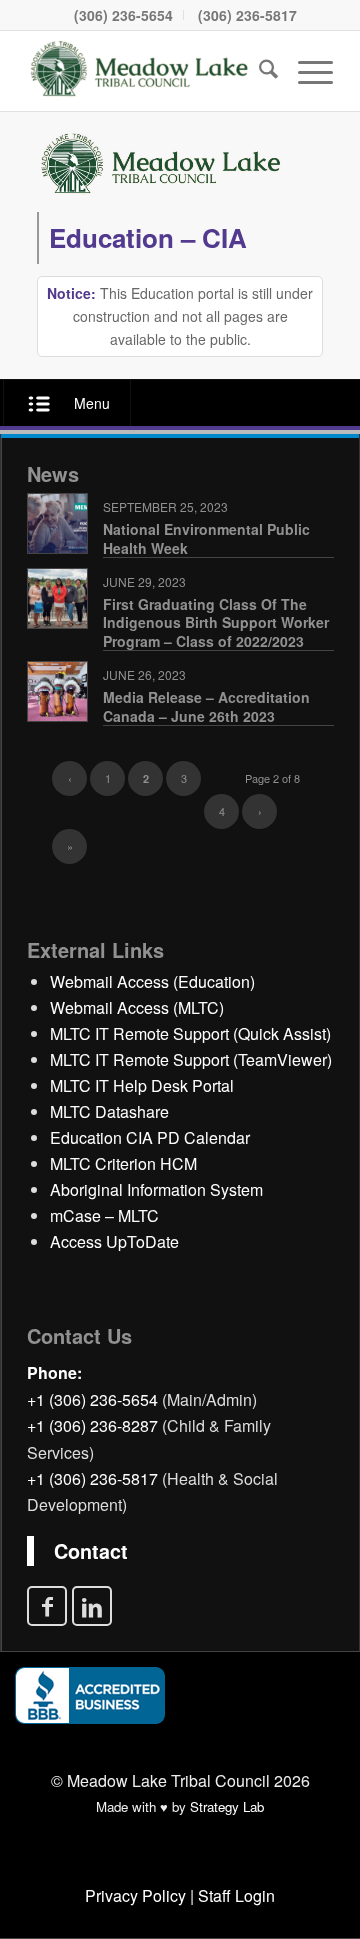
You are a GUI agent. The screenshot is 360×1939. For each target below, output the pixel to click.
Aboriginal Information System (156, 1189)
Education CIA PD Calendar (150, 1137)
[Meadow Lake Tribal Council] (139, 71)
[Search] (258, 71)
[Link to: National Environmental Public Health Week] (57, 523)
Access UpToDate (114, 1241)
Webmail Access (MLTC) (137, 1007)
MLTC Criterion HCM (123, 1163)
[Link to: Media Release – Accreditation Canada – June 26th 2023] (57, 691)
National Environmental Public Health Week (206, 538)
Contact (91, 1551)
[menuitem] (124, 15)
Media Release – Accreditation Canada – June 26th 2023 (206, 706)
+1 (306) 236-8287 (92, 1425)
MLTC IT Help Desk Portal (142, 1085)
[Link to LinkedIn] (92, 1606)
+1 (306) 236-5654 (92, 1399)
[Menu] (305, 71)
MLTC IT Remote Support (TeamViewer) (191, 1059)
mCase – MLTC (104, 1215)
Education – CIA (148, 237)
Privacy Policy (135, 1895)
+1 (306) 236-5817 (92, 1478)
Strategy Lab (227, 1806)
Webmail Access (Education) (152, 981)
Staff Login (236, 1895)
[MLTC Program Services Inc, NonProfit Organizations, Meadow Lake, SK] (90, 1695)
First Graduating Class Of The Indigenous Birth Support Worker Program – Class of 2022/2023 (216, 622)
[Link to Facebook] (47, 1606)
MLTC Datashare (109, 1111)
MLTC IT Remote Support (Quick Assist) (190, 1033)
